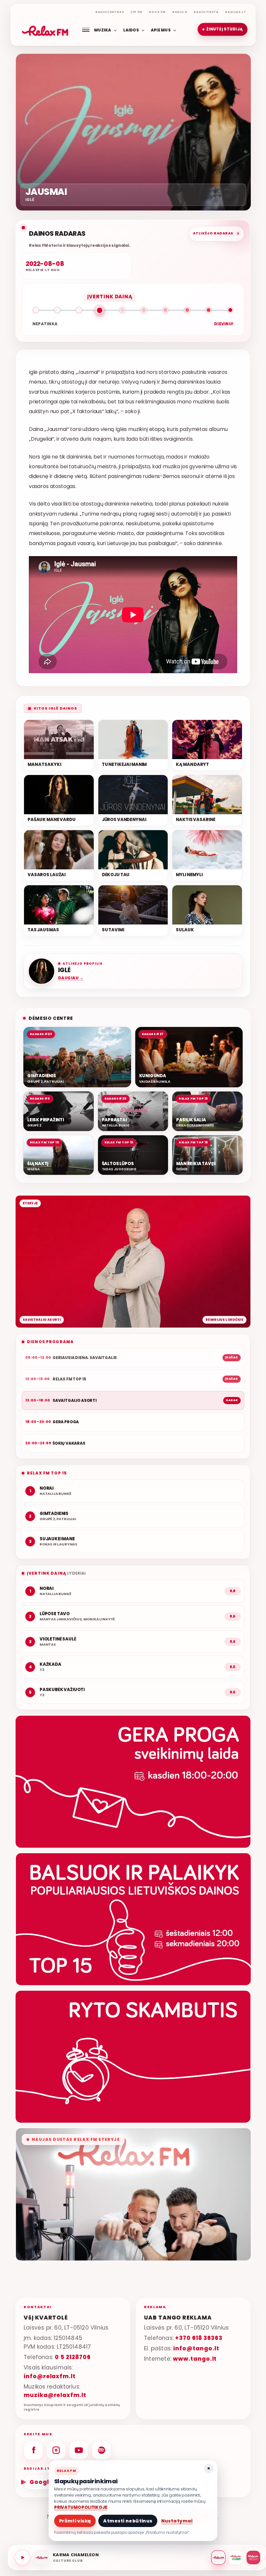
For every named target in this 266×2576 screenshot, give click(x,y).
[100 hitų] (236, 2558)
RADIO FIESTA (206, 12)
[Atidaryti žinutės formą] (133, 1782)
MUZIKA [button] (103, 30)
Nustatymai (177, 2521)
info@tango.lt (196, 2348)
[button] (223, 30)
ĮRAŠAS (232, 1357)
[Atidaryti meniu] (86, 30)
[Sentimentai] (253, 2558)
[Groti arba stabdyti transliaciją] (22, 2558)
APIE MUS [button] (161, 30)
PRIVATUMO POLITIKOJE (81, 2507)
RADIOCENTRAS (110, 12)
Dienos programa (50, 1342)
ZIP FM (136, 12)
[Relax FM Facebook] (33, 2450)
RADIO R (180, 12)
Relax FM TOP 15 (47, 1473)
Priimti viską (75, 2521)
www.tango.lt (195, 2359)
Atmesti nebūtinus (128, 2521)
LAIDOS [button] (131, 30)
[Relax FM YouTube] (79, 2450)
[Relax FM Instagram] (56, 2450)
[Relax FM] (218, 2558)
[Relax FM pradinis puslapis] (45, 30)
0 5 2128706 (73, 2357)
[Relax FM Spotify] (102, 2450)
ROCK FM (157, 12)
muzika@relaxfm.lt (55, 2395)
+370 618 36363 (199, 2338)
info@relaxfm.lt (50, 2376)
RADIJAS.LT (236, 12)
